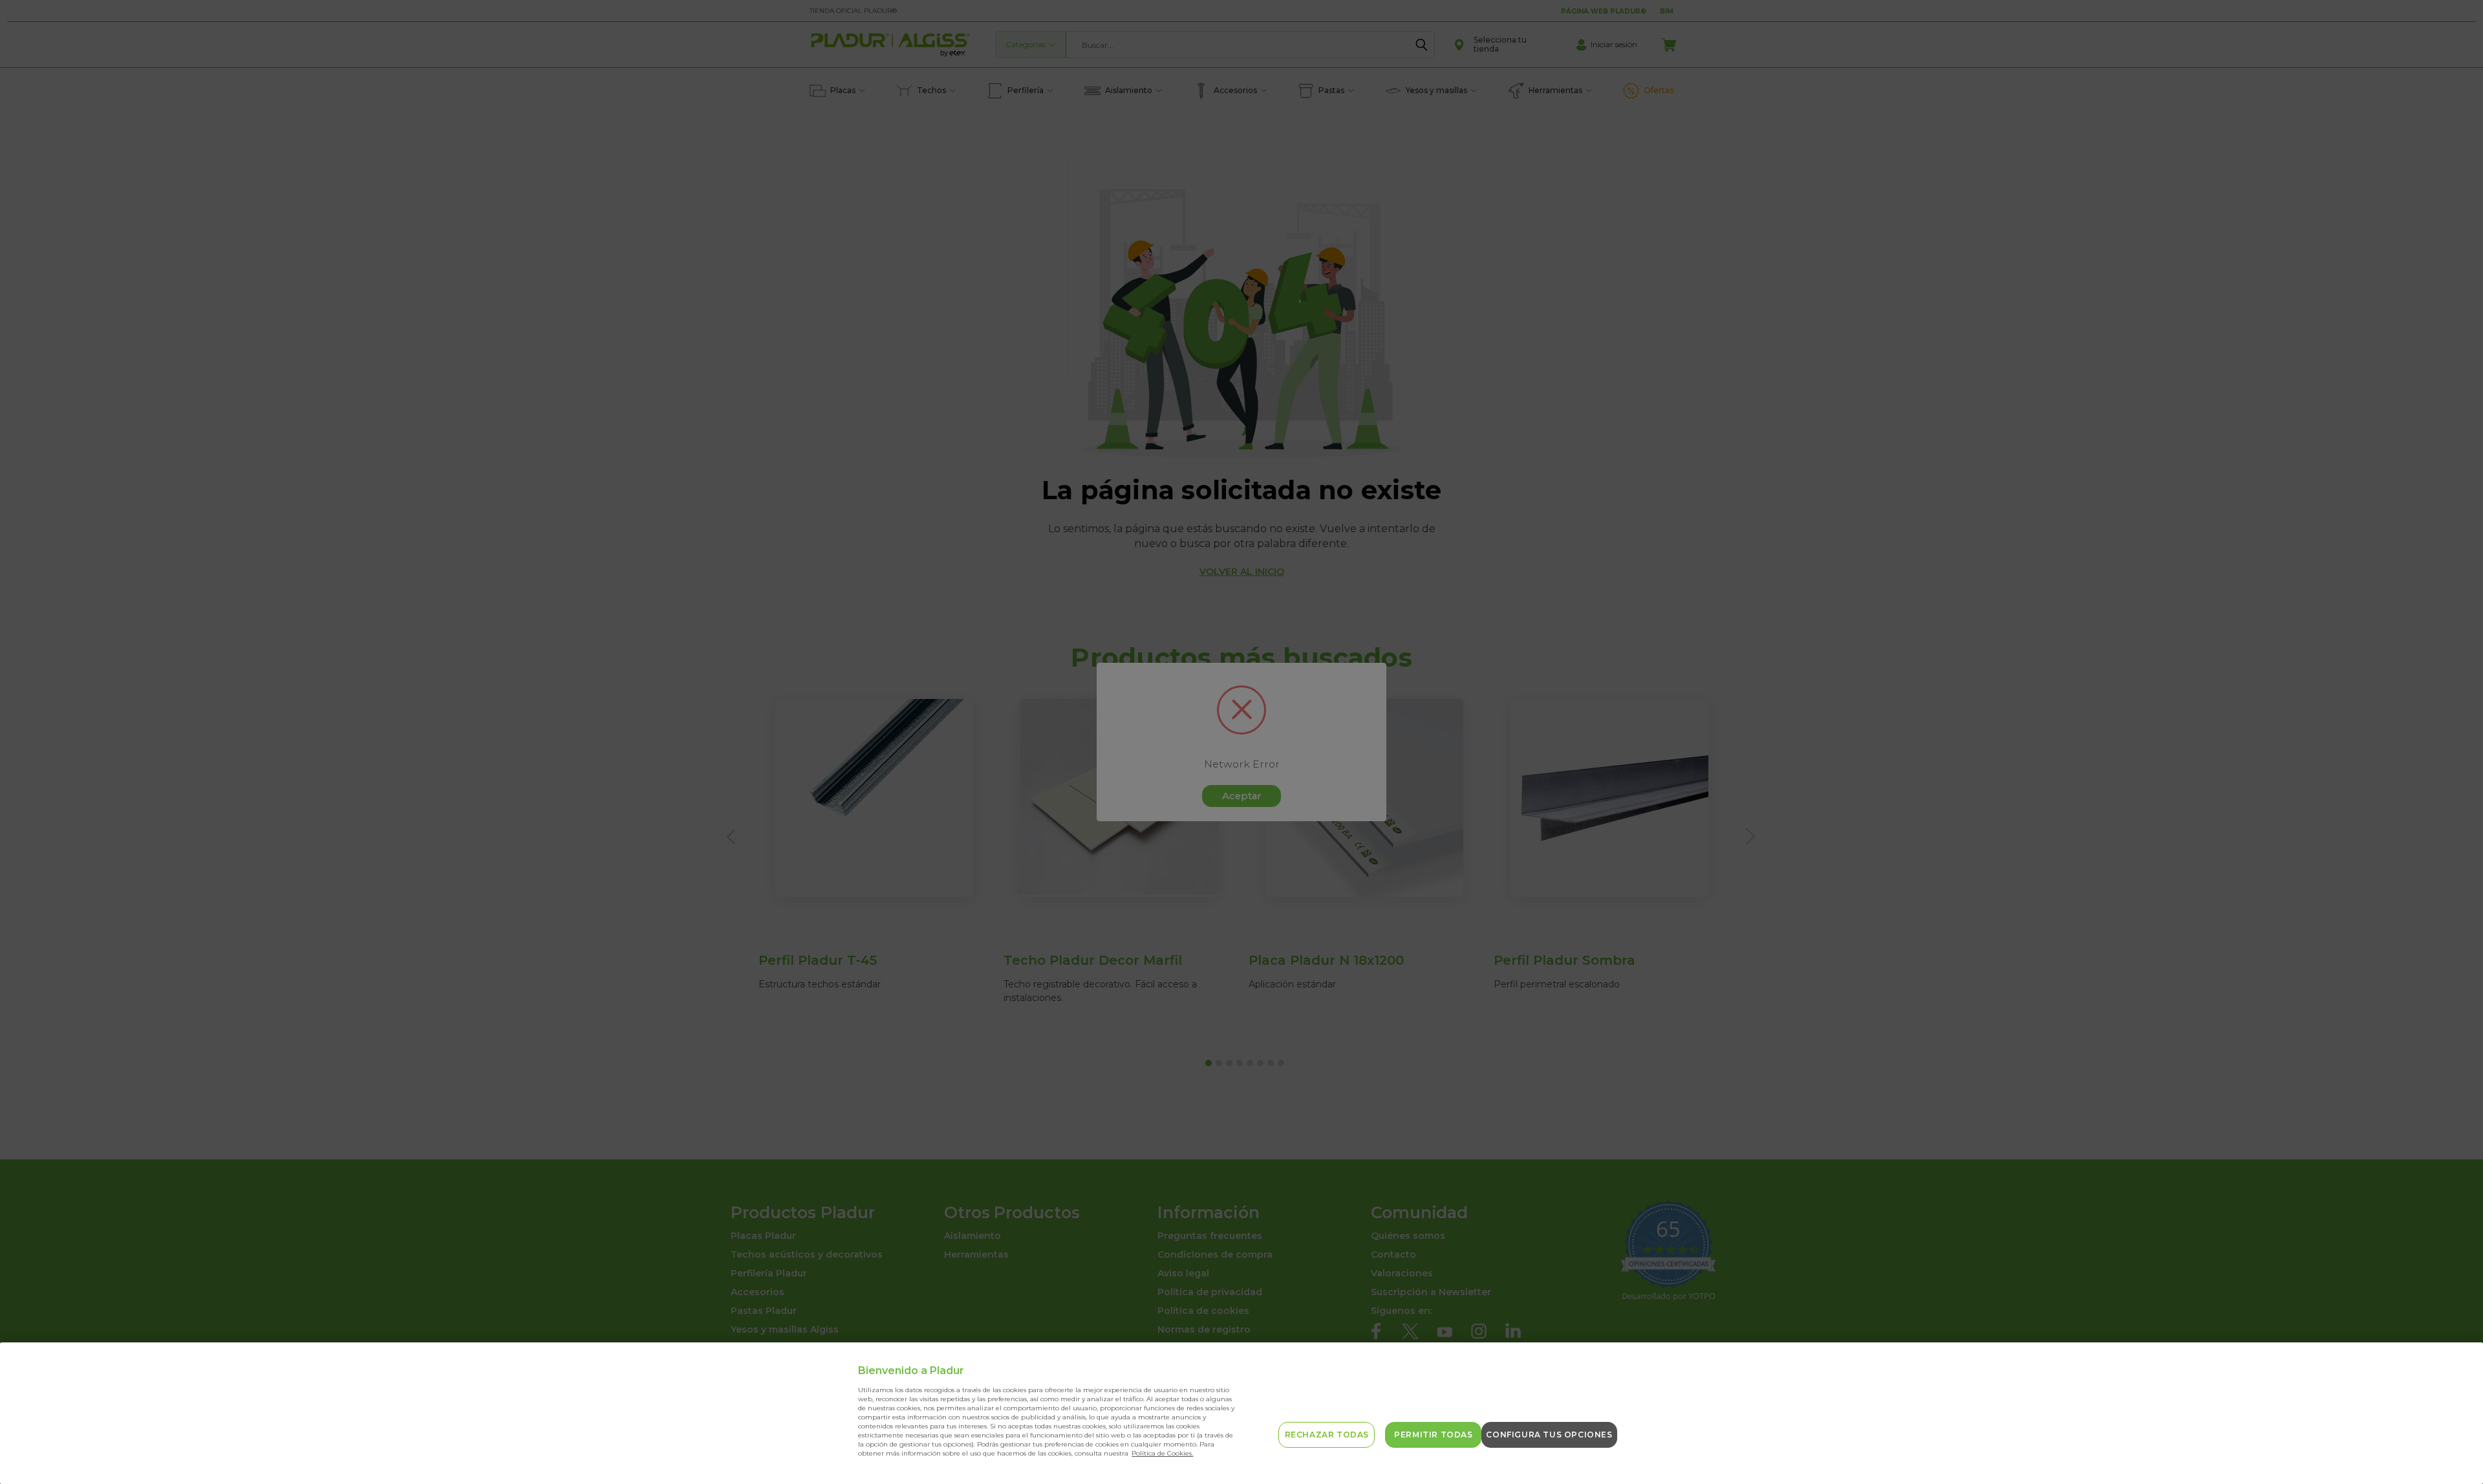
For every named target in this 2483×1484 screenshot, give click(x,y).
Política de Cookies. (1162, 1453)
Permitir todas (1433, 1435)
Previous (2452, 1444)
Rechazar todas (1327, 1435)
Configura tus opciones (1549, 1435)
